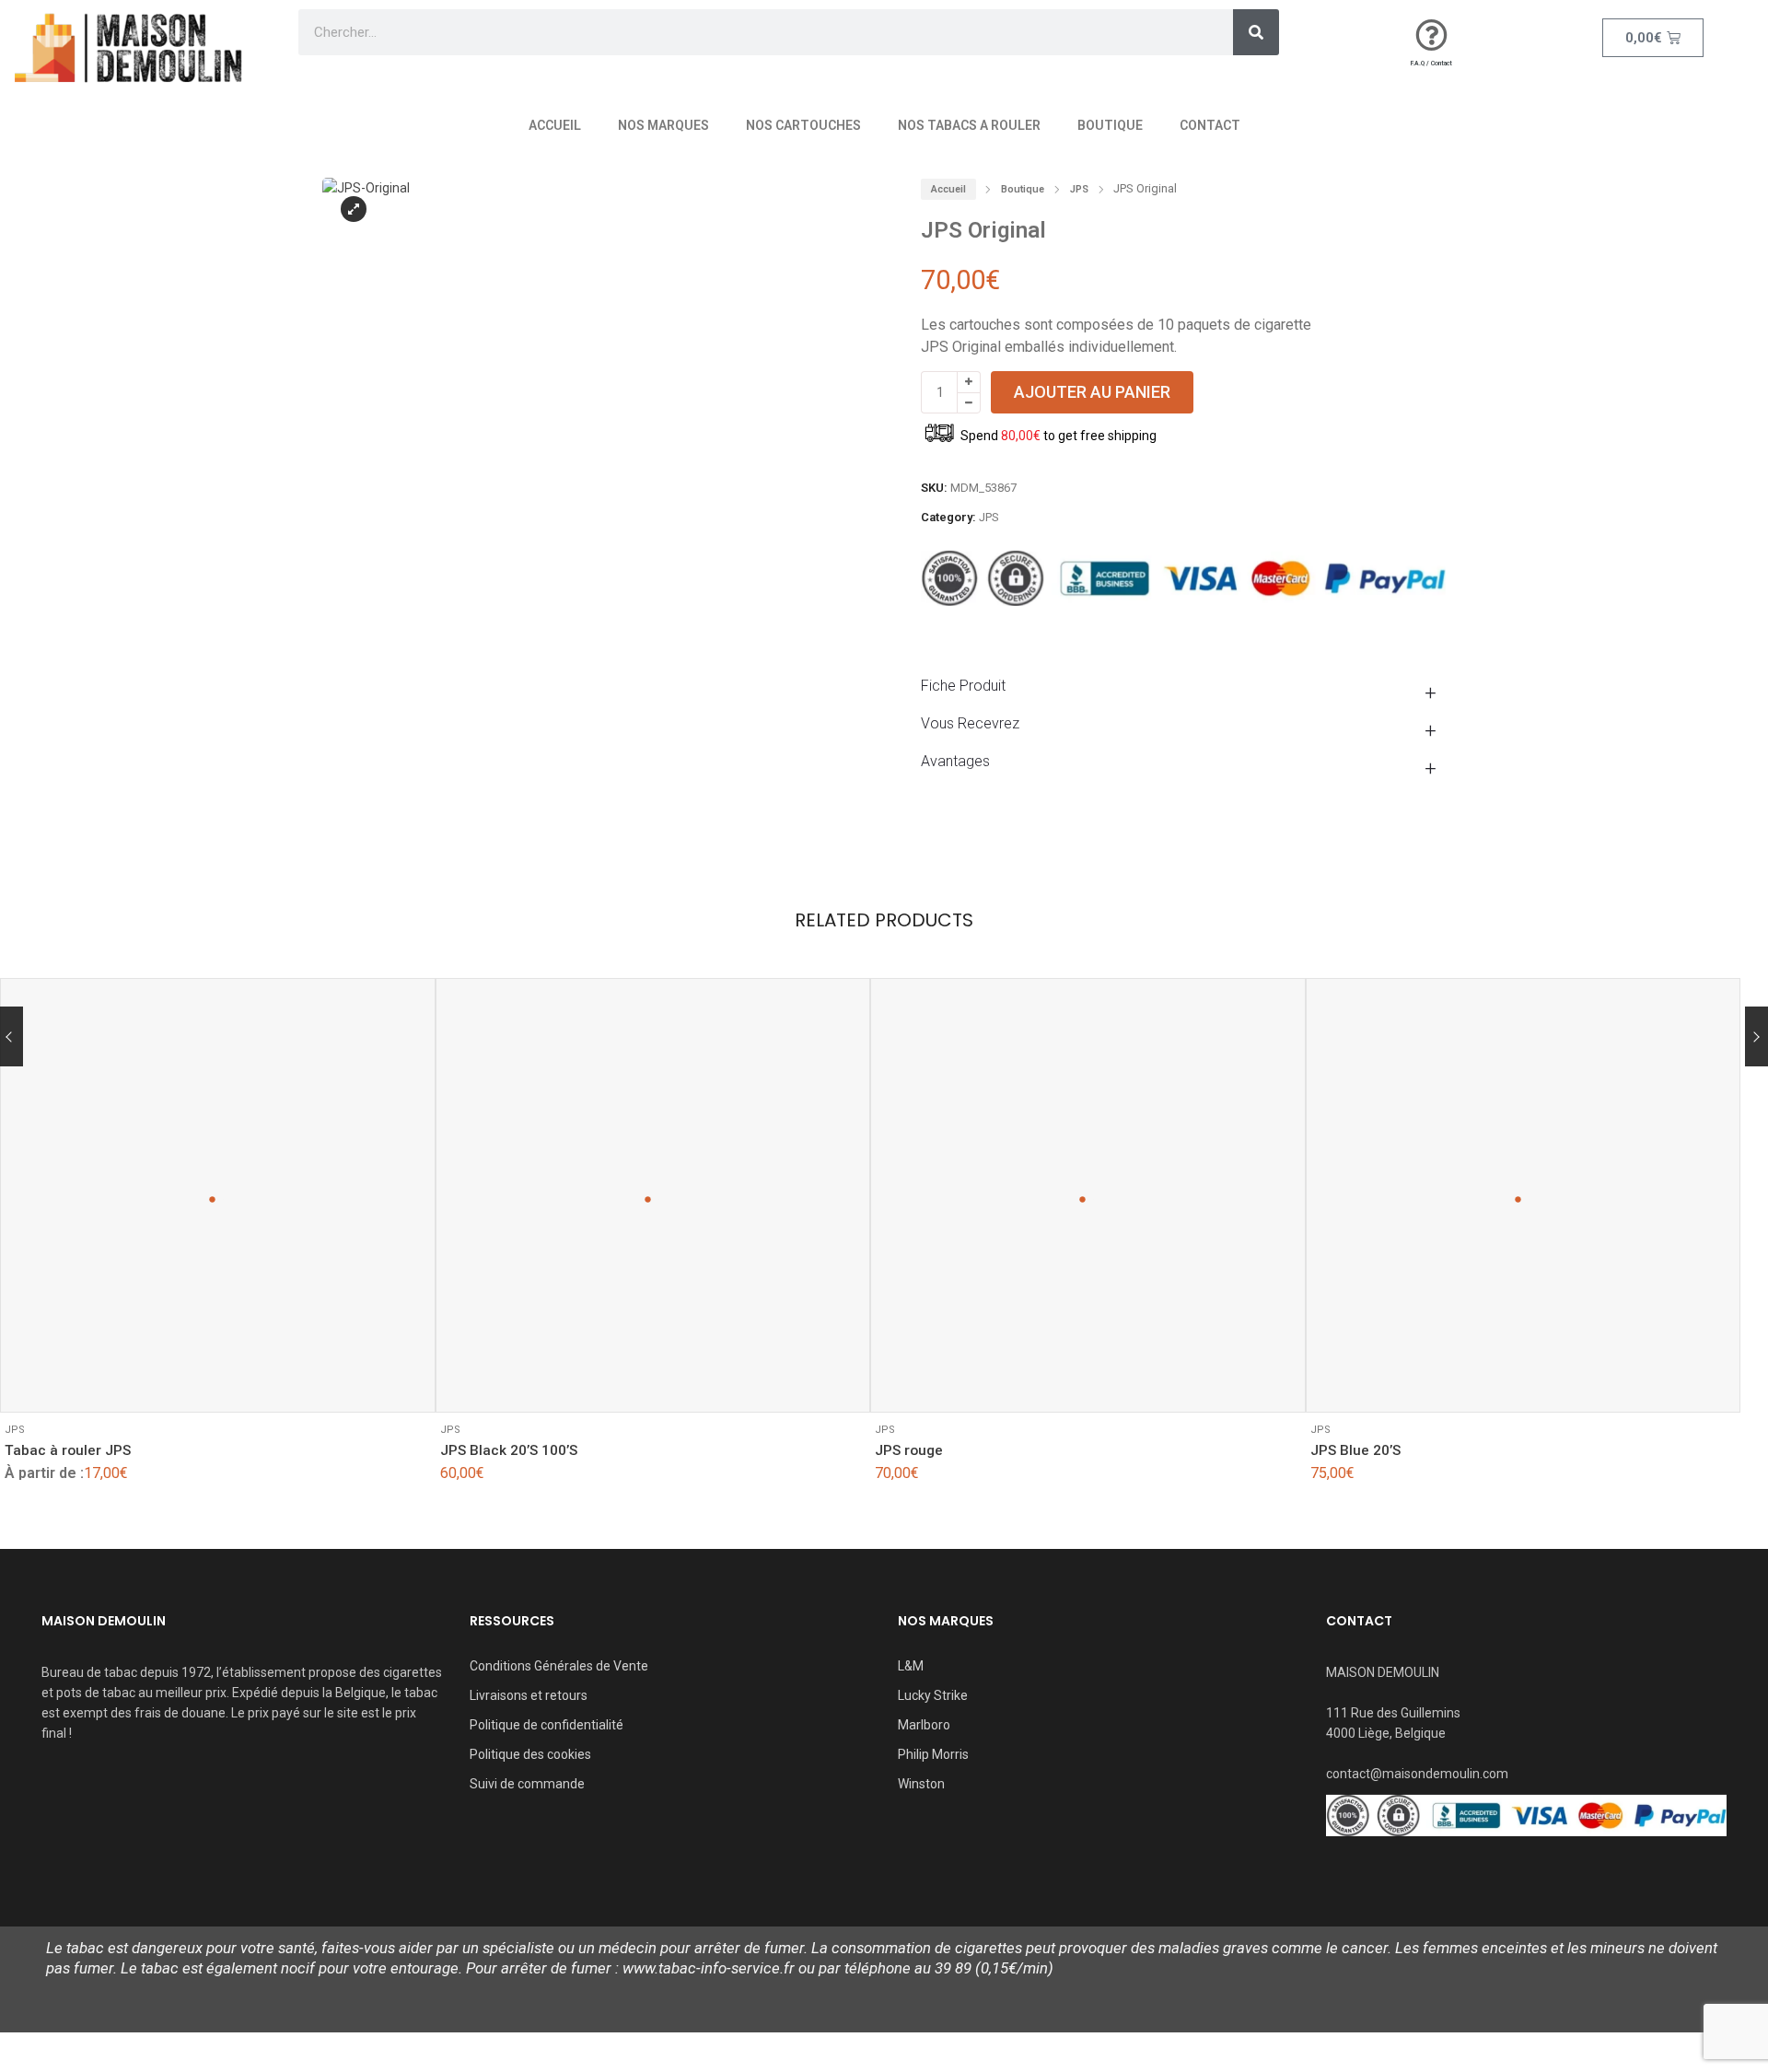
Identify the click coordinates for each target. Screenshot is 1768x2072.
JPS (1079, 189)
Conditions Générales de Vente (559, 1666)
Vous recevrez (970, 723)
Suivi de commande (527, 1784)
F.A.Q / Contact (1431, 64)
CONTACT (1210, 125)
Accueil (948, 189)
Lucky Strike (933, 1695)
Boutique (1023, 189)
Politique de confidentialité (547, 1725)
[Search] (1256, 32)
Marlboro (924, 1725)
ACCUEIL (555, 125)
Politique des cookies (530, 1754)
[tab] (1183, 686)
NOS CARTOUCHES (803, 125)
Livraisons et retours (529, 1695)
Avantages (955, 761)
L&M (911, 1666)
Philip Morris (933, 1754)
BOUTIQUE (1110, 125)
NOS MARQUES (663, 125)
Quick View (74, 1385)
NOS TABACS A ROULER (969, 125)
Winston (921, 1784)
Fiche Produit (963, 686)
